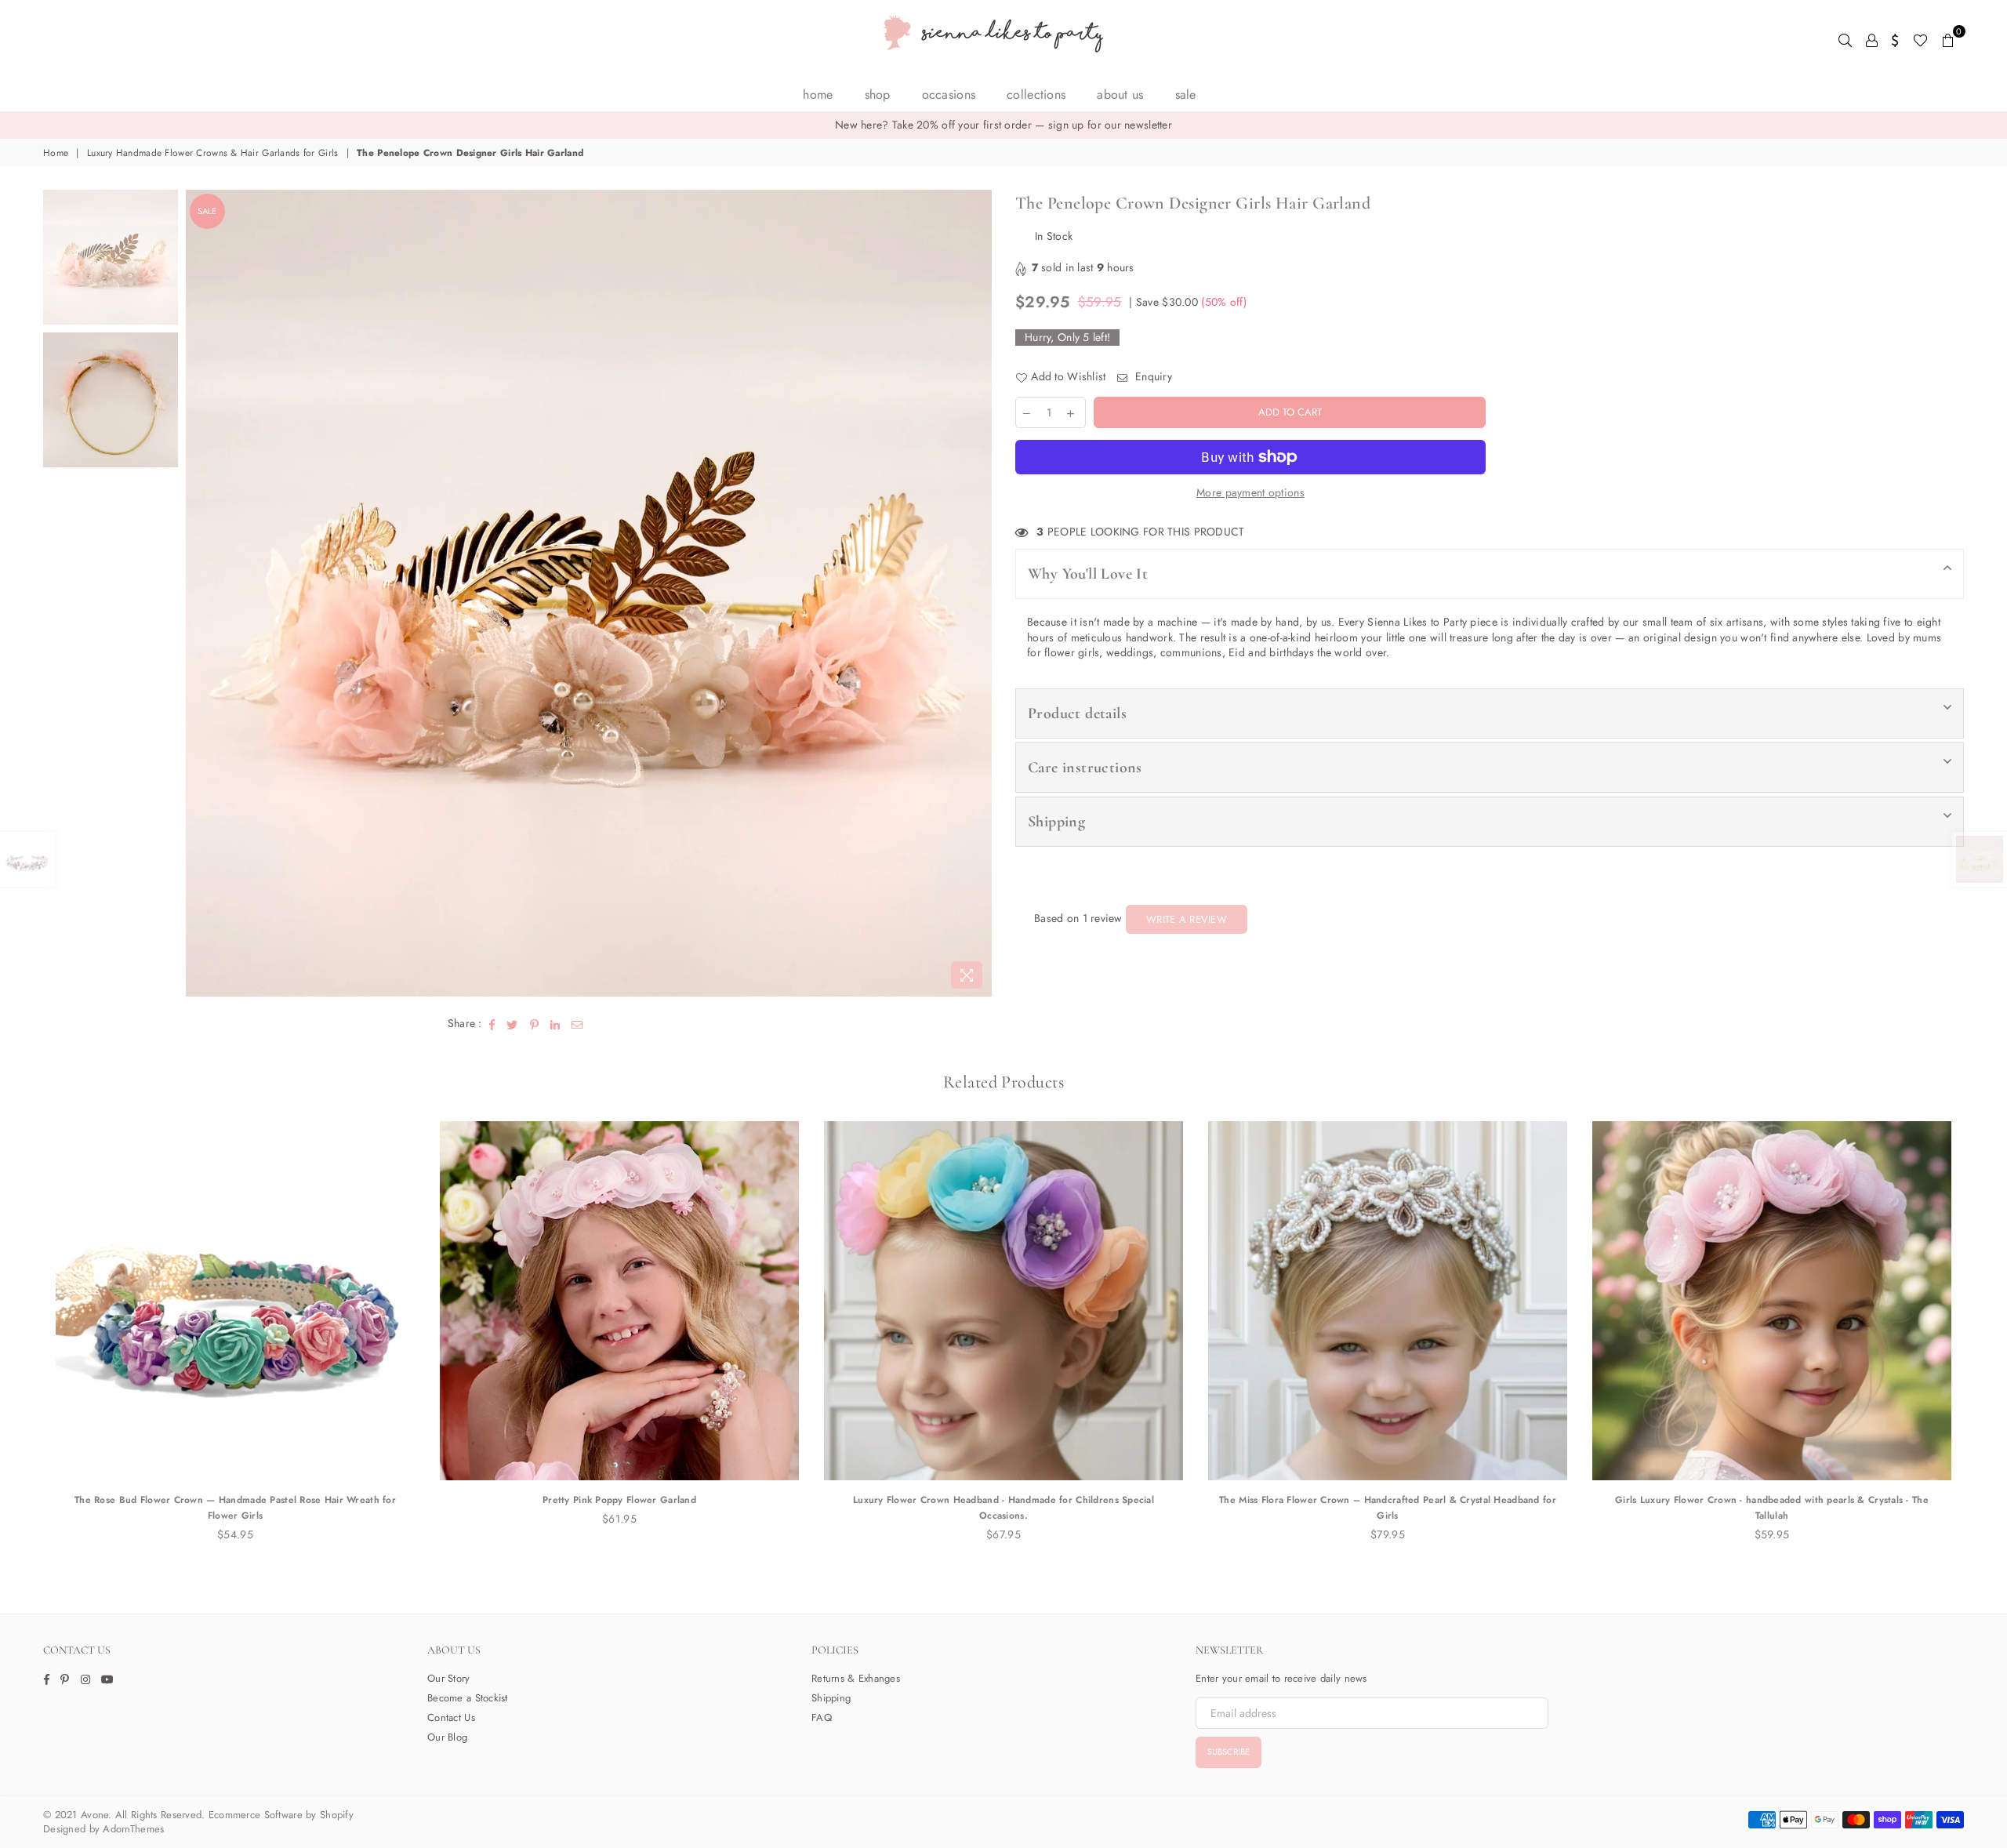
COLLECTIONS (1036, 94)
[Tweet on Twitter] (512, 1024)
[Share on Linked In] (555, 1024)
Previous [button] (200, 593)
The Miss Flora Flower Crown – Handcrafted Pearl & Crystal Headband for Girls (1388, 1508)
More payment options (1250, 493)
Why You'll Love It (1088, 574)
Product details (1077, 713)
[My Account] (1872, 39)
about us (1120, 94)
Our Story (449, 1678)
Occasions (949, 94)
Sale (207, 211)
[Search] (1845, 39)
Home (818, 94)
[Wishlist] (1920, 39)
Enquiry (1152, 377)
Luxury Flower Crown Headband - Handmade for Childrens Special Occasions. (1003, 1508)
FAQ (822, 1717)
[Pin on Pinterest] (535, 1024)
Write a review (1187, 919)
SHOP (878, 94)
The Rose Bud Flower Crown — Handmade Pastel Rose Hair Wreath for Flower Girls (235, 1508)
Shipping (1056, 822)
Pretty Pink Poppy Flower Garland (619, 1500)
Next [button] (978, 593)
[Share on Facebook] (492, 1024)
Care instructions (1085, 768)
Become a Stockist (468, 1698)
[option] (1003, 125)
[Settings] (1895, 39)
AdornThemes (133, 1829)
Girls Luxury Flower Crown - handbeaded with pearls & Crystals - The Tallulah (1772, 1508)
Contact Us (451, 1717)
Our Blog (447, 1737)
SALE (1186, 94)
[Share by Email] (577, 1024)
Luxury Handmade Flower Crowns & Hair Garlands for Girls (212, 153)
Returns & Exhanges (856, 1678)
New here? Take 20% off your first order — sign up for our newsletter (1003, 125)
